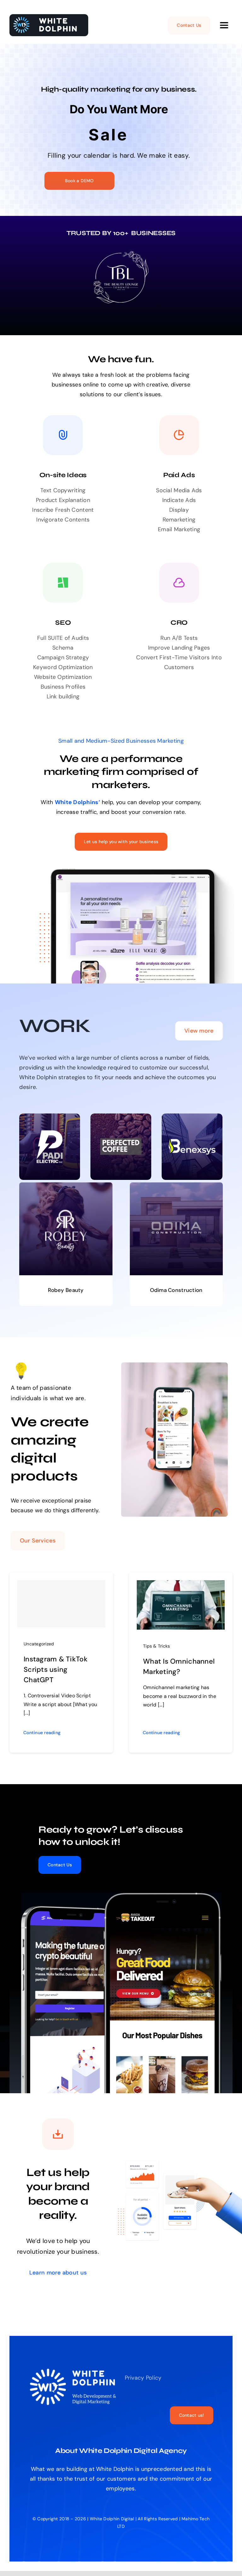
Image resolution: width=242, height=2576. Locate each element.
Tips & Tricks (157, 1646)
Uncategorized (39, 1644)
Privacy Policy (143, 2378)
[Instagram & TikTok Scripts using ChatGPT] (61, 1604)
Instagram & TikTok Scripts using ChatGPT (56, 1669)
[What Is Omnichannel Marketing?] (181, 1585)
